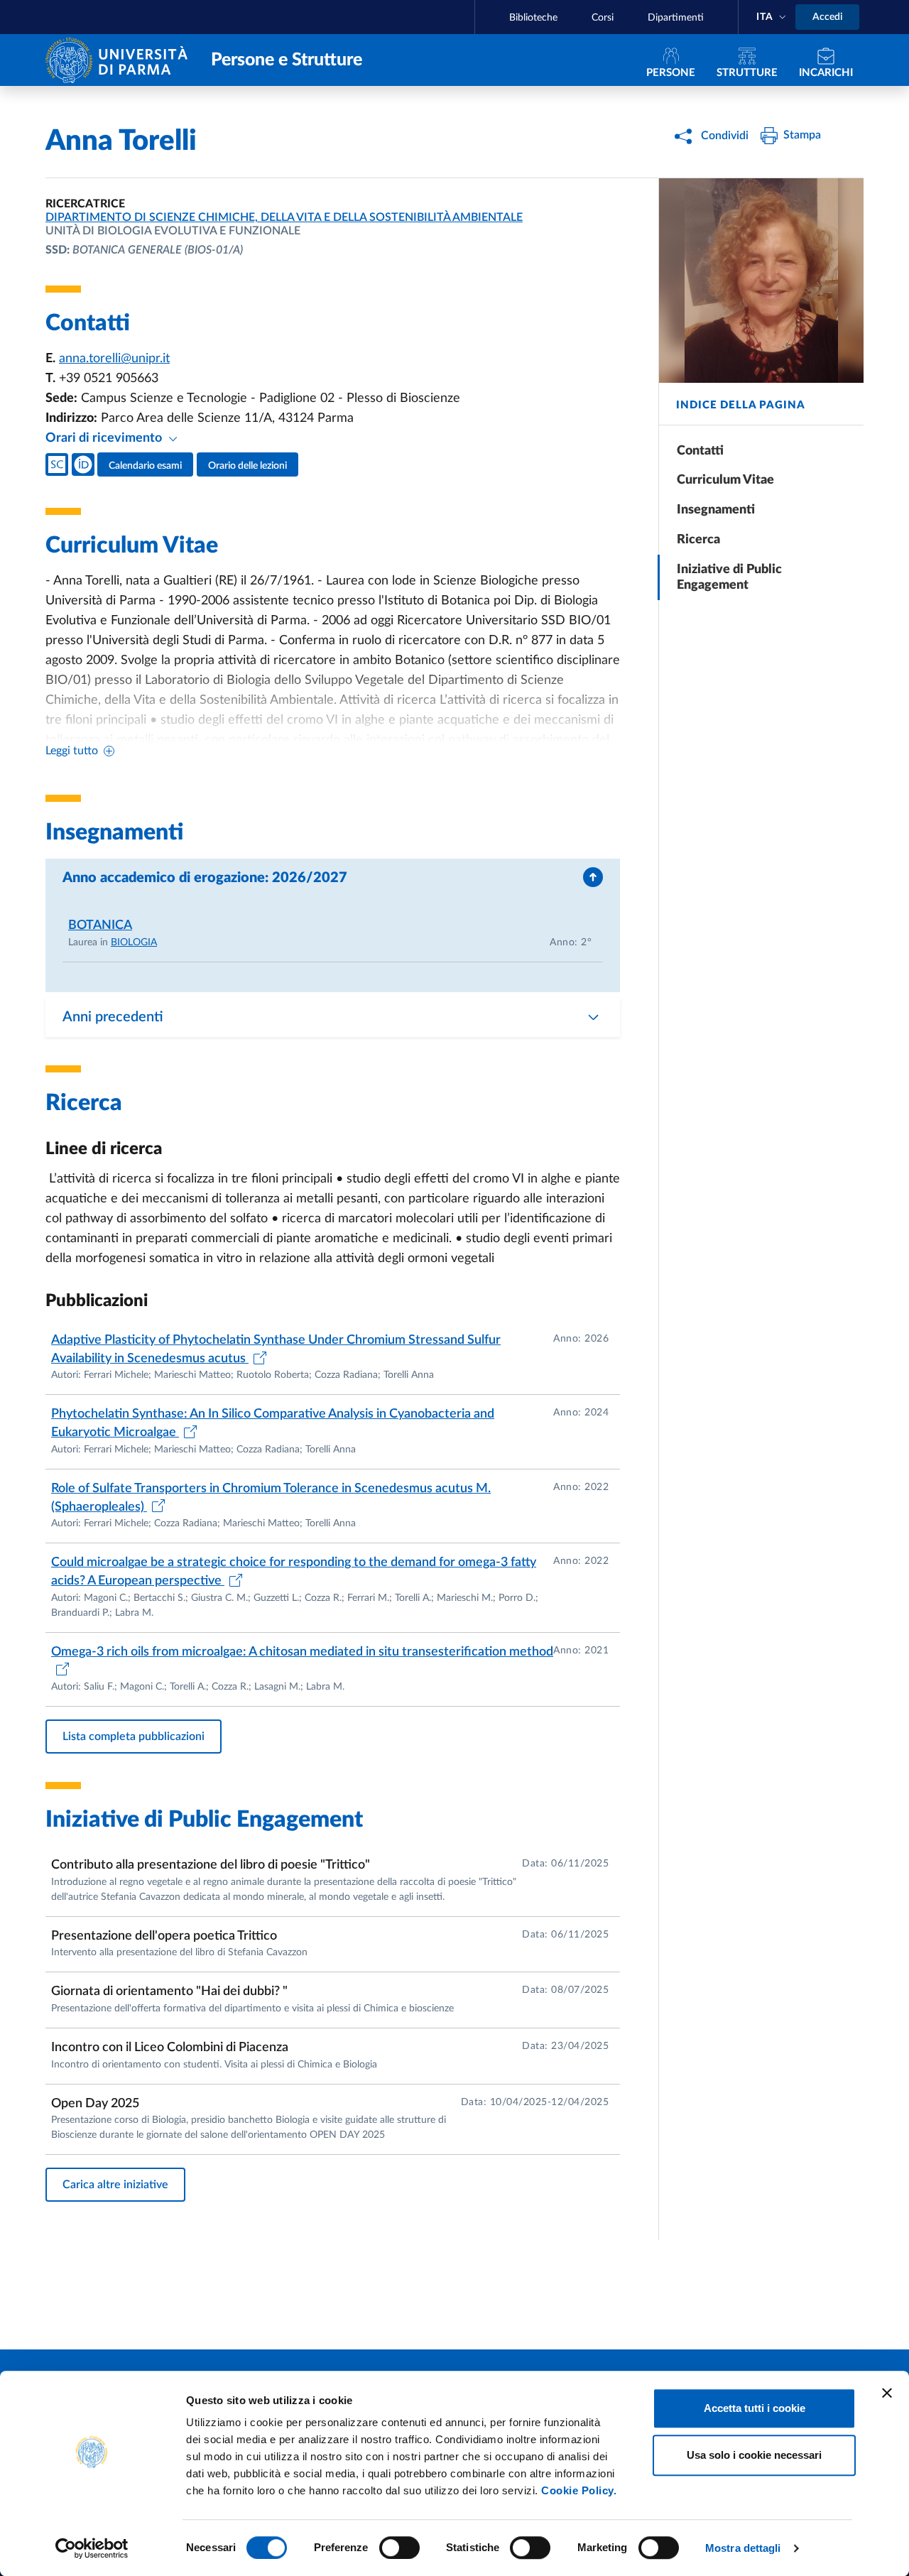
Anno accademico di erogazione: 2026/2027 (205, 878)
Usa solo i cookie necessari (754, 2455)
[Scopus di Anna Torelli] (57, 464)
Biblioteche (533, 18)
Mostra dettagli (743, 2548)
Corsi (603, 18)
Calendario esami (145, 466)
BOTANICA (100, 925)
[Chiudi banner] (887, 2393)
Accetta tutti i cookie (755, 2408)
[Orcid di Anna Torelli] (83, 464)
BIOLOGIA (134, 942)
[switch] (399, 2548)
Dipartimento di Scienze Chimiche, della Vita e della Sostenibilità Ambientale (284, 217)
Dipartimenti (676, 18)
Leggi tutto (72, 751)
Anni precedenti (113, 1017)
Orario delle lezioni (247, 466)
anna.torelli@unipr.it (114, 359)
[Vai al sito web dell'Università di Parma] (120, 59)
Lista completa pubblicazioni (134, 1737)
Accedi (827, 17)
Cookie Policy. (579, 2490)
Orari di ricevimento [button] (105, 438)
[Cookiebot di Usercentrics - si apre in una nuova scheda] (92, 2548)
